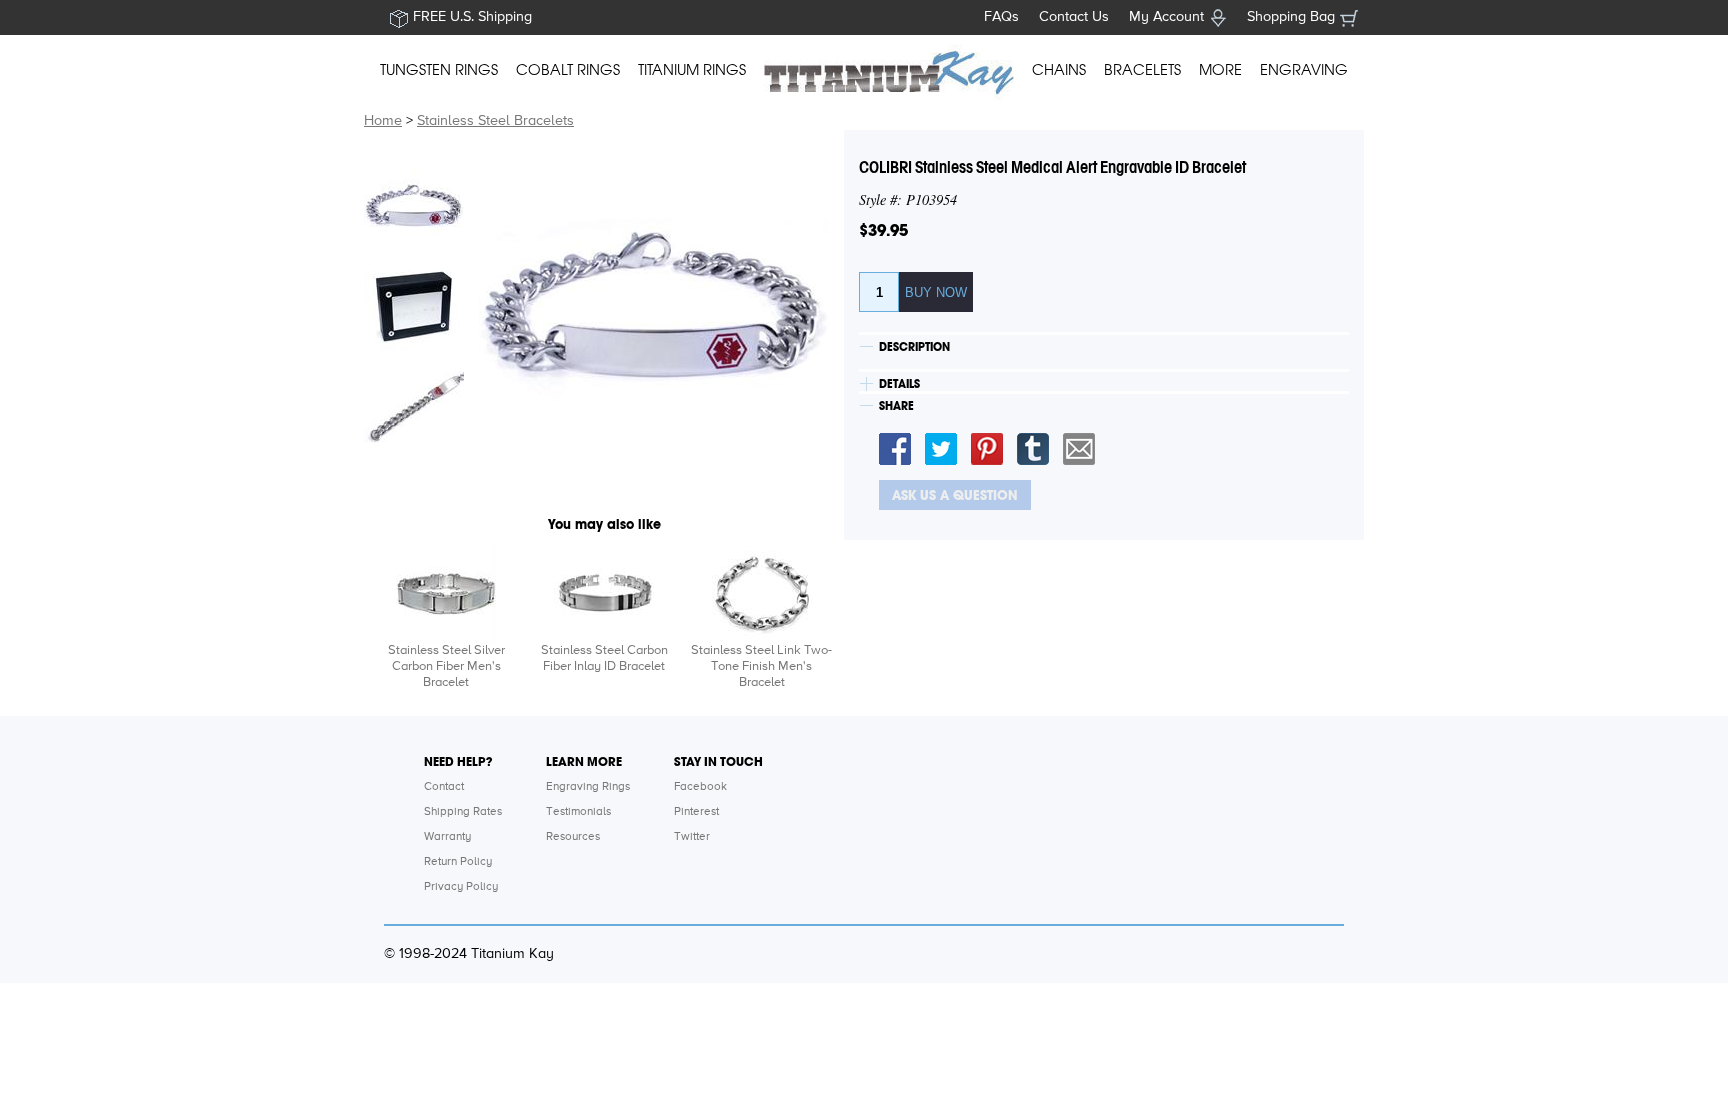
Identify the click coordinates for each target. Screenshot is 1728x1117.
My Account (1166, 17)
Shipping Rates (463, 812)
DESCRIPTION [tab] (914, 347)
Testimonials (578, 812)
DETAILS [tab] (899, 384)
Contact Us (1074, 17)
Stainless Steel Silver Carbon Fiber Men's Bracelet (446, 666)
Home (383, 121)
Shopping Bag (1291, 17)
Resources (573, 837)
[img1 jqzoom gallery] (414, 205)
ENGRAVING (1304, 70)
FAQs (1001, 17)
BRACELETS (1142, 70)
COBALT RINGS (568, 70)
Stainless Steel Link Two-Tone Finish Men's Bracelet (761, 666)
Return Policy (458, 862)
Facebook (700, 787)
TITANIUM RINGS (692, 70)
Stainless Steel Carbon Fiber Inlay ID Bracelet (604, 658)
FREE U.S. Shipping (472, 17)
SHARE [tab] (896, 406)
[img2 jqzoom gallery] (414, 305)
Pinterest (696, 812)
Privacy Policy (461, 887)
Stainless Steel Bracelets (495, 121)
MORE (1220, 70)
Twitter (692, 837)
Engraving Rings (588, 787)
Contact (444, 787)
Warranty (447, 837)
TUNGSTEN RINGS (439, 70)
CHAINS (1059, 70)
